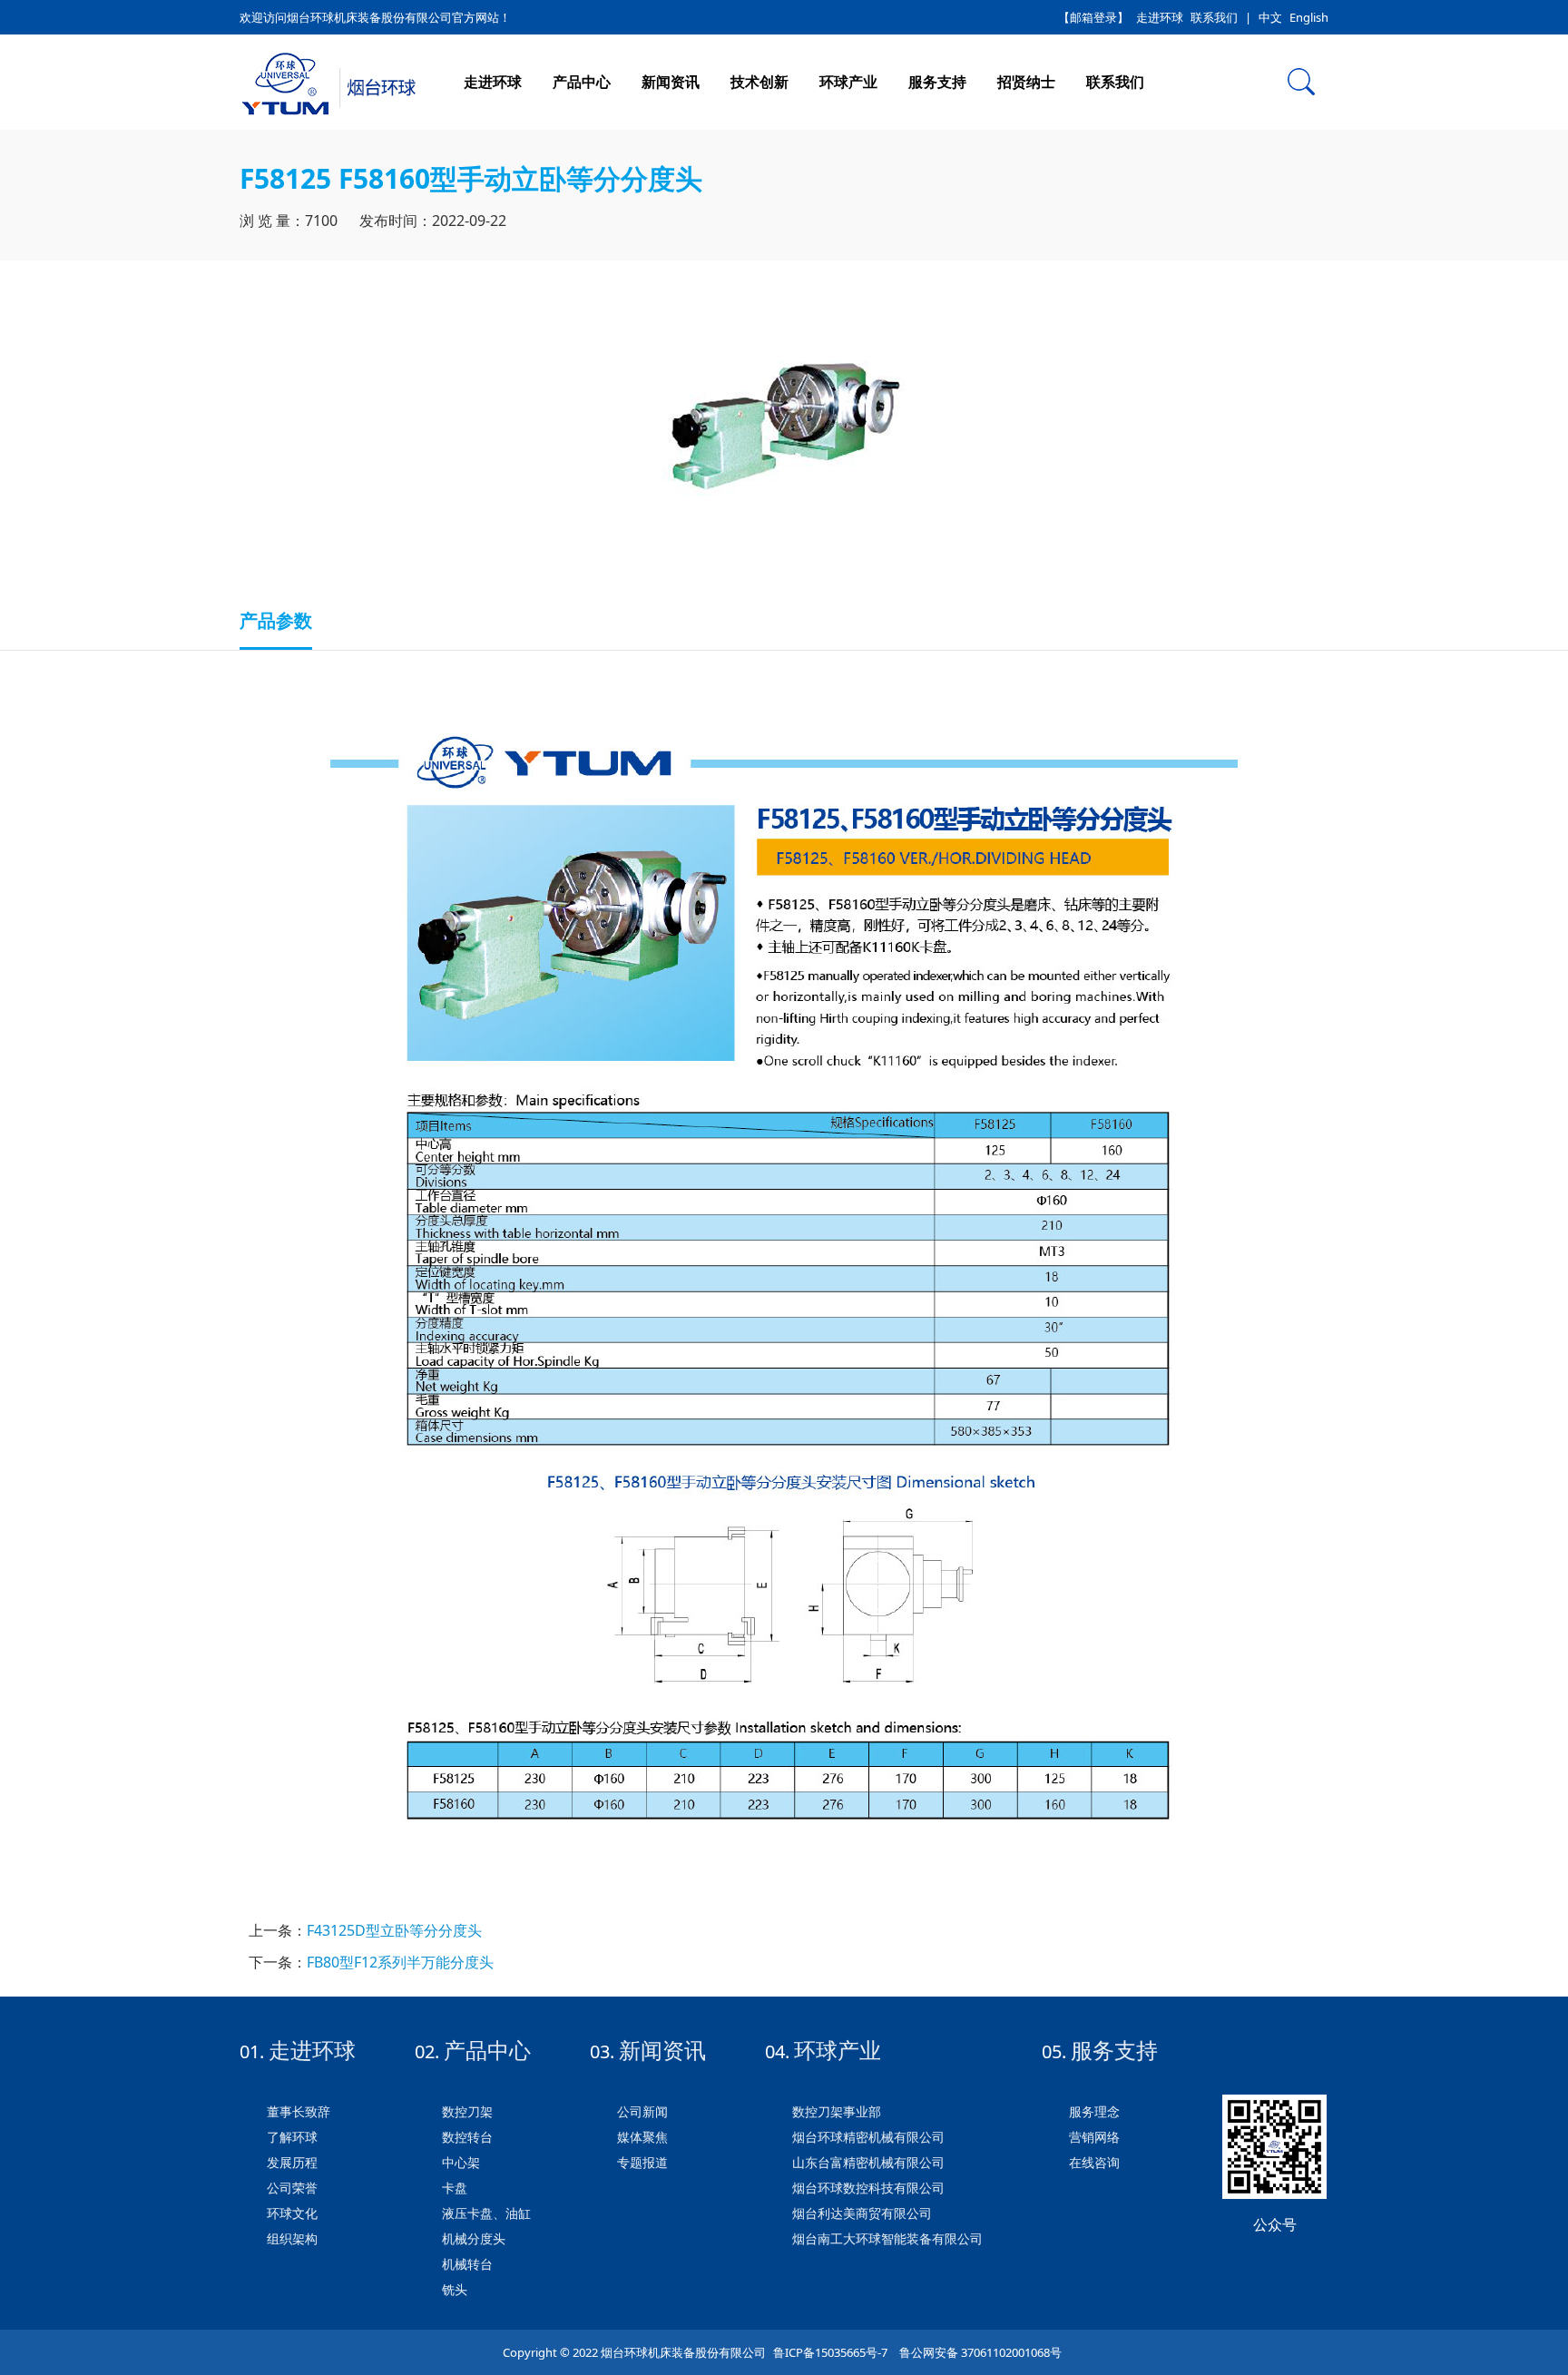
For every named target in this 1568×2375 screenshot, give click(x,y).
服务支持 (937, 82)
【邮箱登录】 (1093, 17)
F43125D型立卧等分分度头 (394, 1930)
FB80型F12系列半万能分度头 (400, 1962)
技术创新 (759, 82)
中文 (1270, 17)
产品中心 (582, 82)
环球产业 (848, 82)
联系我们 (1214, 17)
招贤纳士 (1026, 82)
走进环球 (1160, 17)
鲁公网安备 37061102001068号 (979, 2352)
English (1309, 17)
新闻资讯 (671, 82)
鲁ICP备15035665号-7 (830, 2352)
